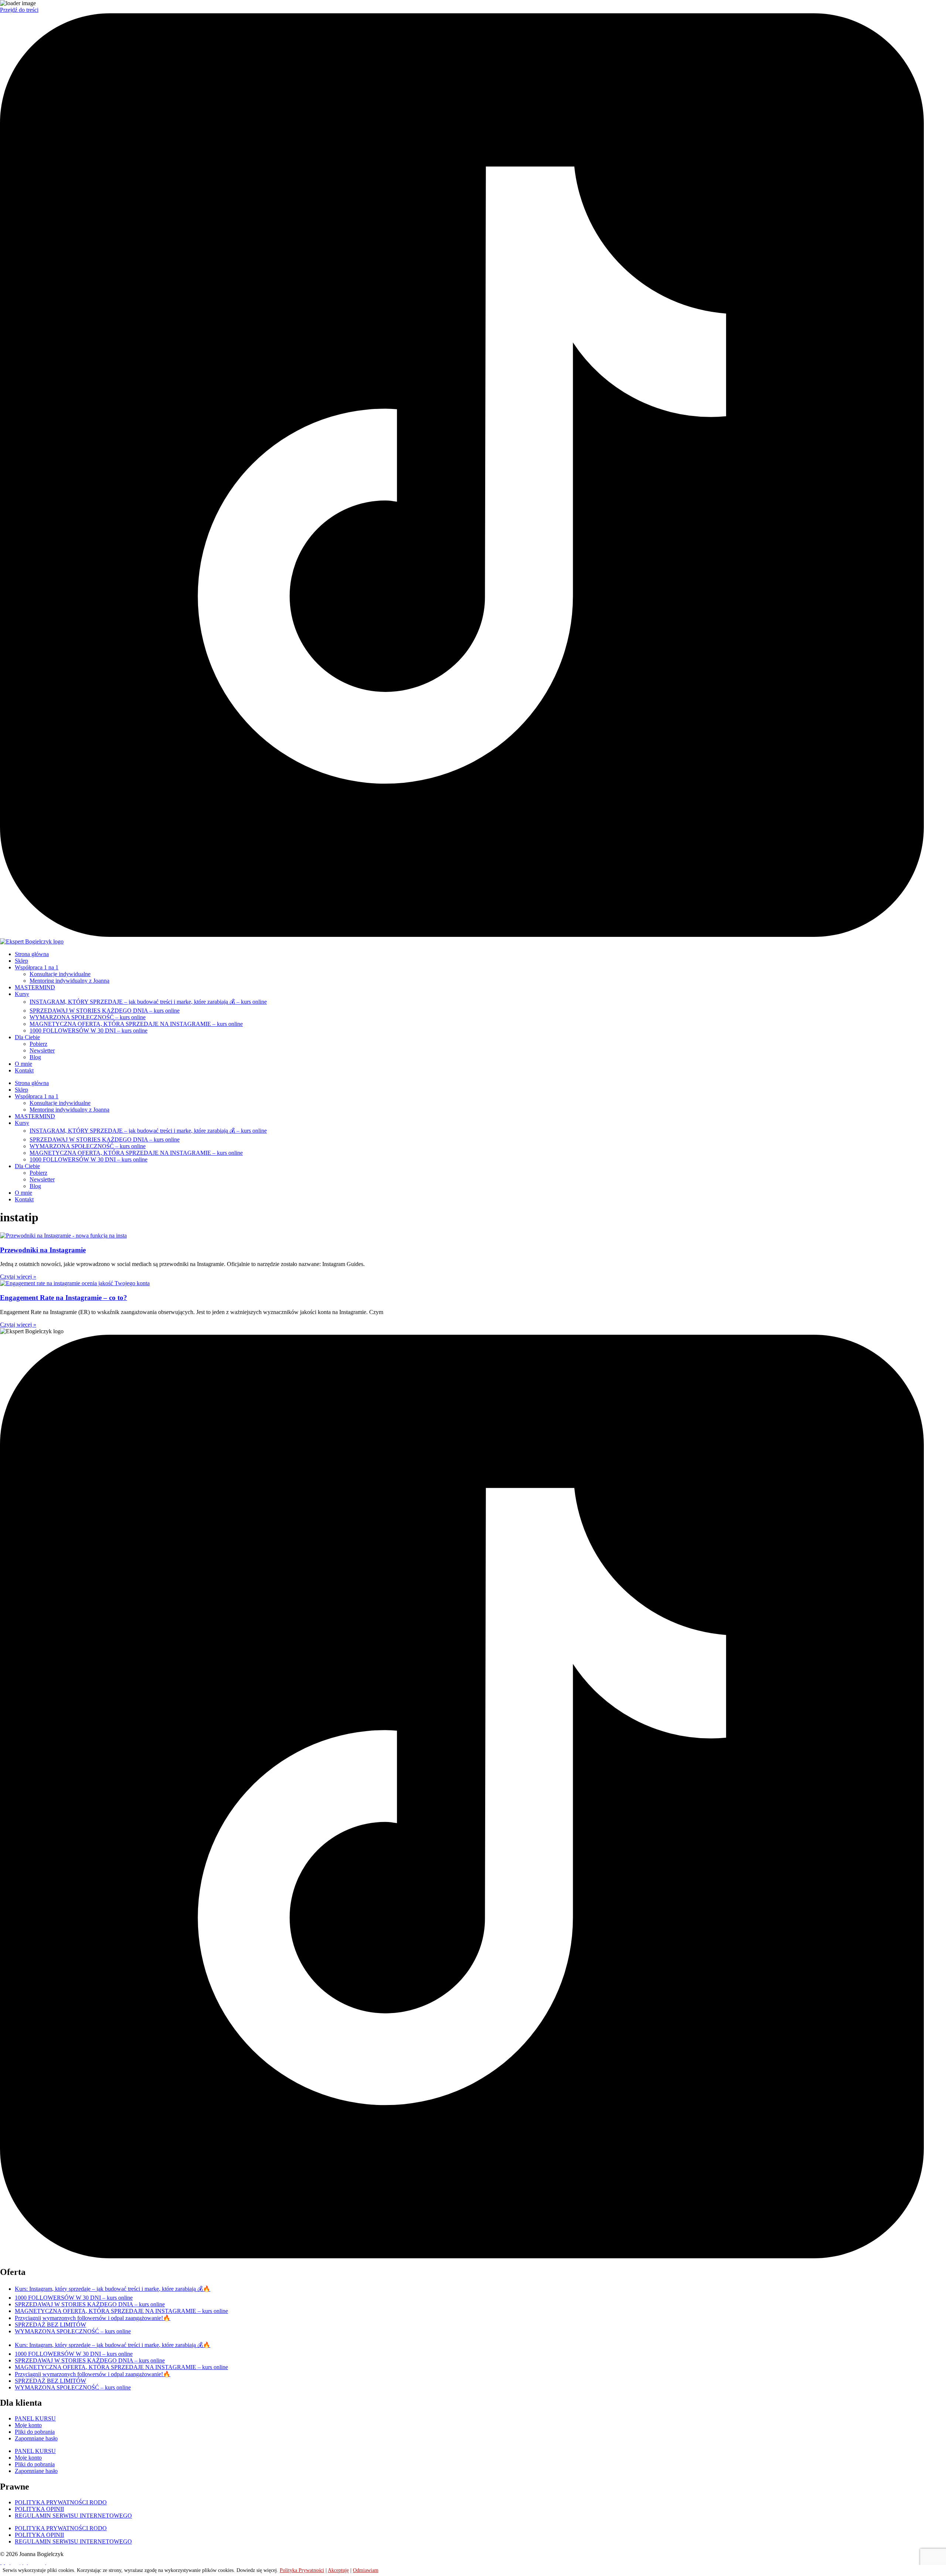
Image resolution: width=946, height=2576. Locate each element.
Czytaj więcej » (18, 1277)
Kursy (22, 994)
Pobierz (38, 1044)
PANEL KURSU (35, 2418)
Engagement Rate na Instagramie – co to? (64, 1298)
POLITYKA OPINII (39, 2509)
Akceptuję (338, 2570)
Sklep (21, 961)
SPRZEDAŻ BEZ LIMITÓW (50, 2325)
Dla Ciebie (27, 1037)
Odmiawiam (366, 2570)
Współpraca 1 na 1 (37, 967)
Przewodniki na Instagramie (43, 1250)
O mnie (23, 1064)
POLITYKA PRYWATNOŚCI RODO (61, 2502)
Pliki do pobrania (35, 2432)
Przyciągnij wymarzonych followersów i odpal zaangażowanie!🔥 (93, 2318)
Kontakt (24, 1070)
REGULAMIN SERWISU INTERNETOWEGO (73, 2516)
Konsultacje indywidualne (60, 974)
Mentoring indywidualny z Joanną (69, 981)
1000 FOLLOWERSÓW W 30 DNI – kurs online (89, 1031)
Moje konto (28, 2425)
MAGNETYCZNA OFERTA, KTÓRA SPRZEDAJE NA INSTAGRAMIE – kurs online (136, 1024)
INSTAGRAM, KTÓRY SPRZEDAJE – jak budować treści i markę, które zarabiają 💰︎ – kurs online (148, 1002)
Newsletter (42, 1050)
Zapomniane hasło (36, 2438)
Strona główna (32, 954)
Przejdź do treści (19, 10)
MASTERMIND (35, 987)
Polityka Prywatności (302, 2570)
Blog (35, 1057)
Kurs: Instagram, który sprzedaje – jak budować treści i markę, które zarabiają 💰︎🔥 (113, 2289)
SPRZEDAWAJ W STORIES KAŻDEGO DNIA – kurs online (105, 1011)
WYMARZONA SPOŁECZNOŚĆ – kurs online (88, 1017)
